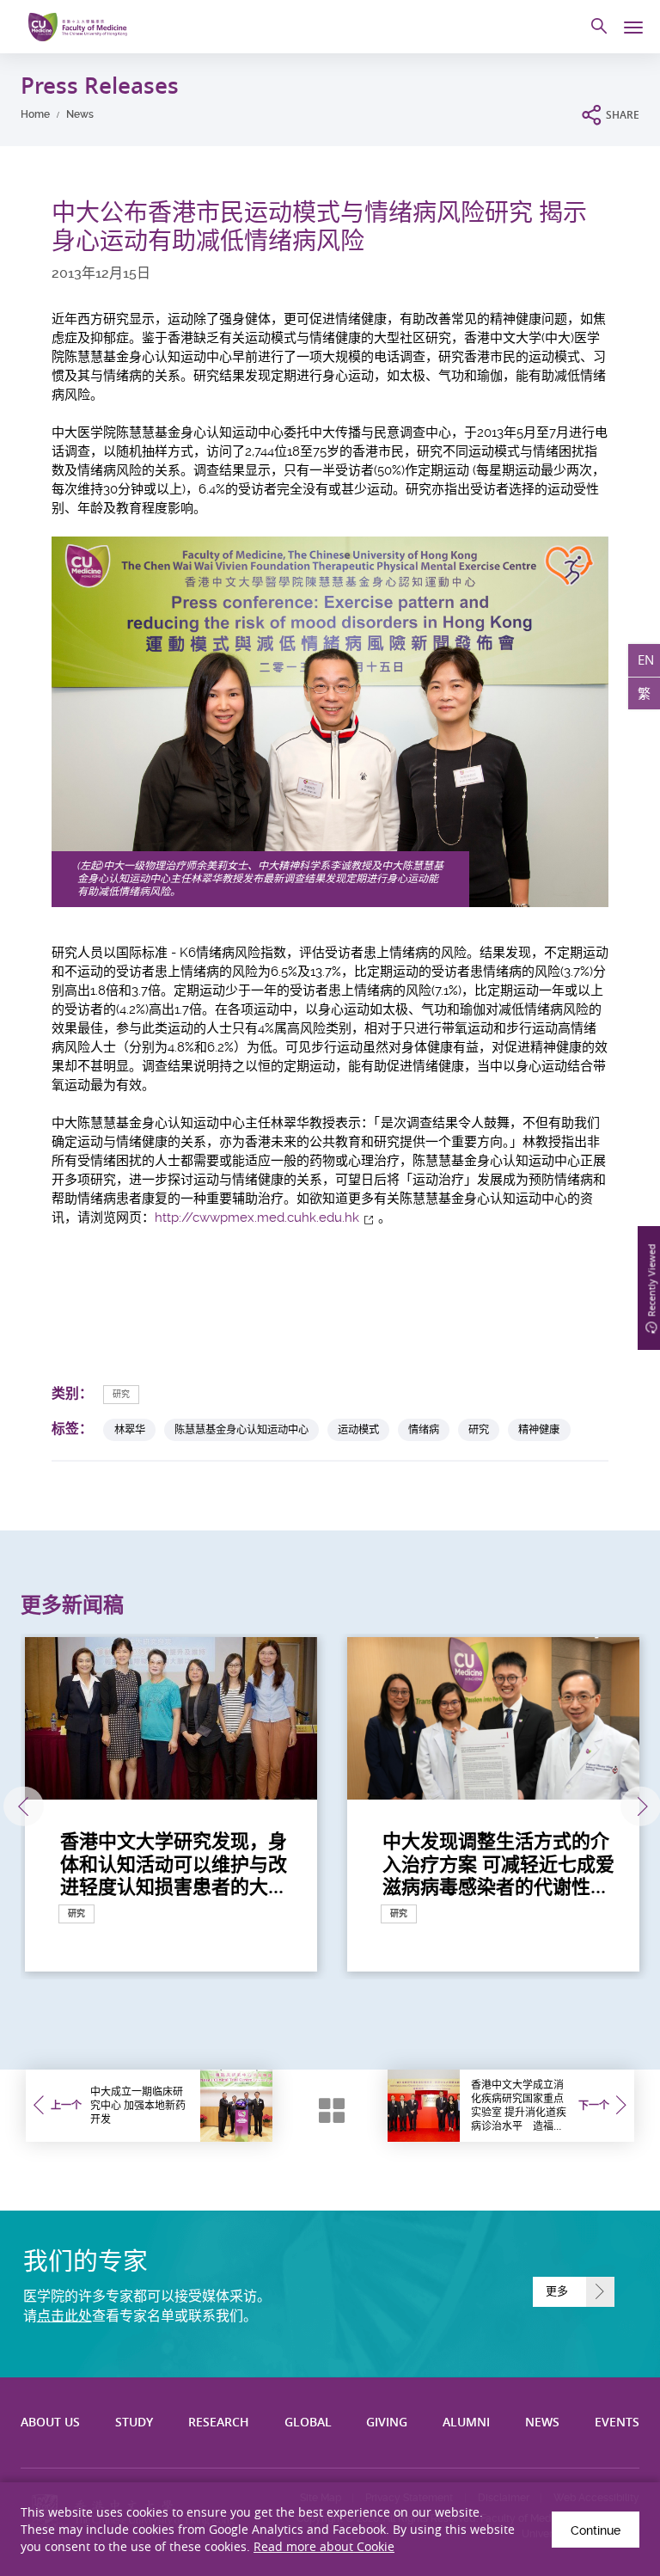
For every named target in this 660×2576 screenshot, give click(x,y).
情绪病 (424, 1429)
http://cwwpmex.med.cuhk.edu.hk (257, 1217)
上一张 (24, 1807)
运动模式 (358, 1429)
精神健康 (539, 1429)
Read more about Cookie (324, 2546)
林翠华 (130, 1429)
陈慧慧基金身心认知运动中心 (241, 1429)
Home (35, 114)
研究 (121, 1394)
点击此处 (64, 2316)
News (80, 114)
